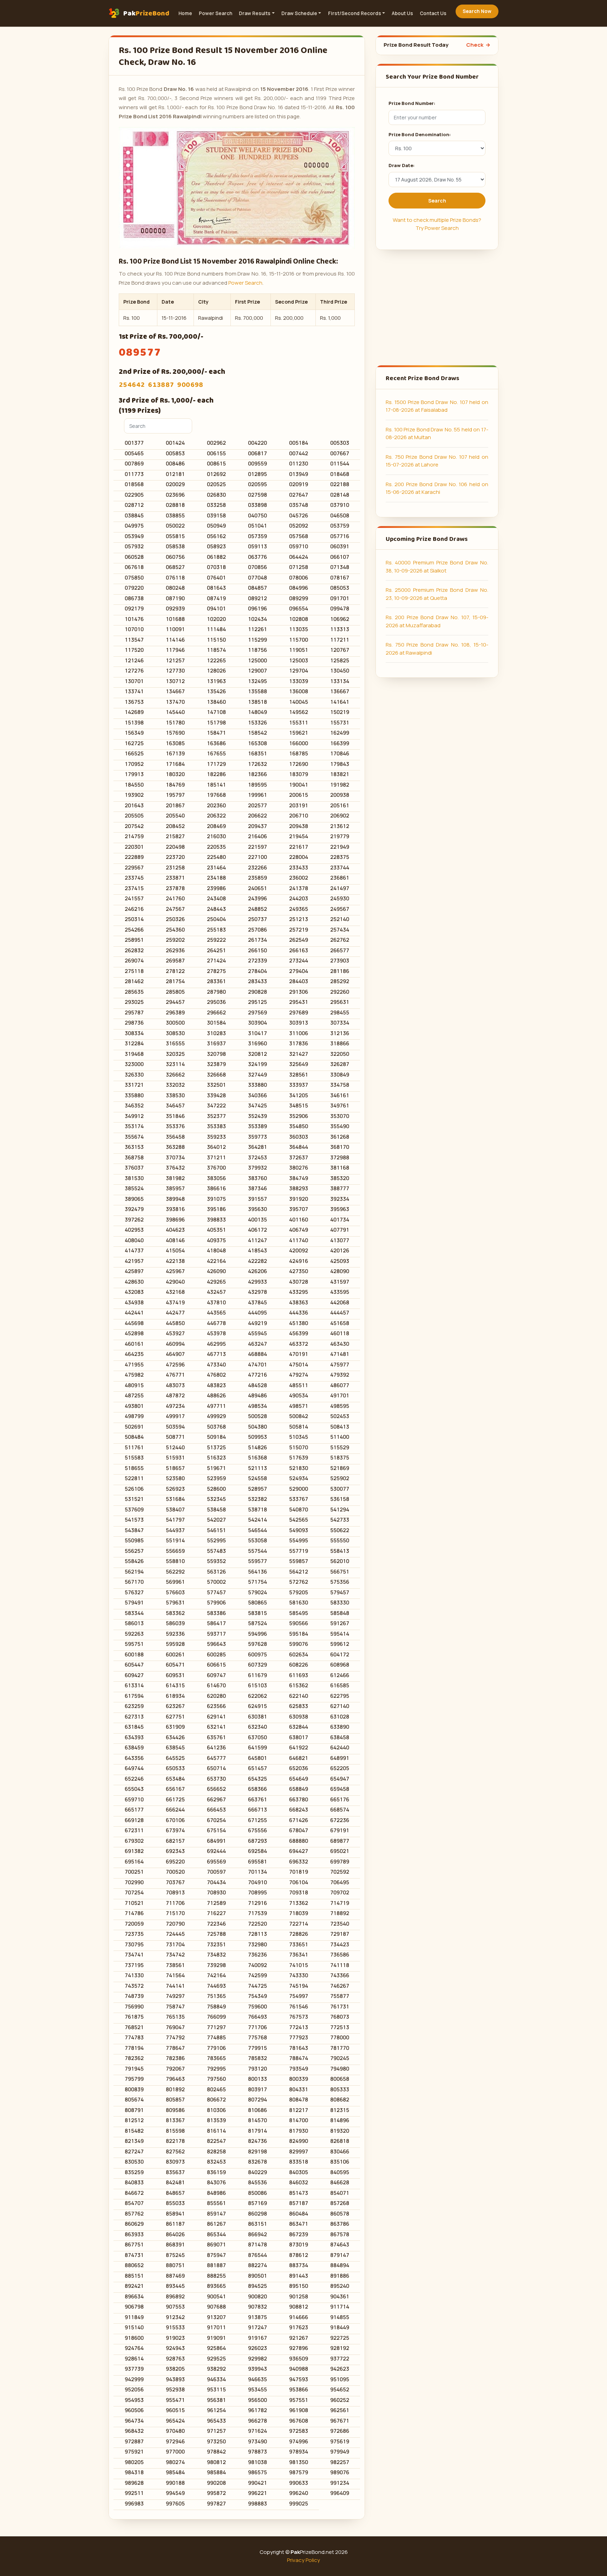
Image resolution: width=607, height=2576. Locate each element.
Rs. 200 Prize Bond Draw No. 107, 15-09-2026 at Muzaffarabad (437, 621)
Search (437, 201)
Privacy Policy (303, 2560)
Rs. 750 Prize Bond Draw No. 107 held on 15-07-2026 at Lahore (437, 461)
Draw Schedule (299, 13)
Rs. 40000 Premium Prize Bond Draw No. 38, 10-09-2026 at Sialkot (437, 567)
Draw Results (255, 13)
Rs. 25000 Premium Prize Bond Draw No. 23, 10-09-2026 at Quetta (437, 594)
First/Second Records (355, 13)
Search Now (477, 11)
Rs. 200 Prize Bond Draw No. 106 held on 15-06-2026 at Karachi (437, 488)
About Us (402, 13)
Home (185, 13)
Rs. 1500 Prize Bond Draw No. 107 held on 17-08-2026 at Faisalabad (437, 406)
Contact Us (433, 13)
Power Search (216, 13)
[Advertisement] (437, 307)
